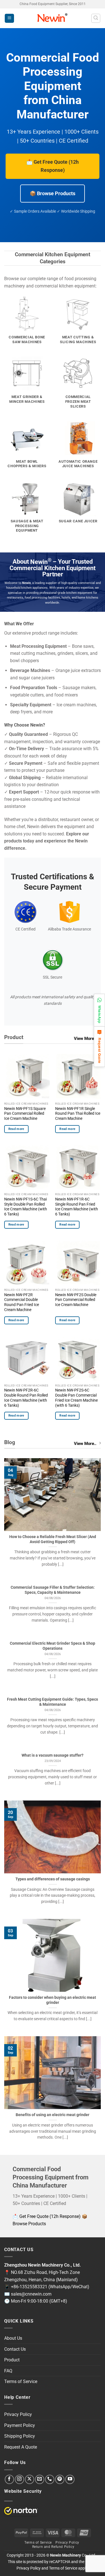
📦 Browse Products (53, 193)
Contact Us (15, 2349)
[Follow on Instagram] (19, 2479)
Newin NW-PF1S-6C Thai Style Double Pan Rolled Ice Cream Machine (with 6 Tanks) (26, 1207)
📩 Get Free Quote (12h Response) (53, 166)
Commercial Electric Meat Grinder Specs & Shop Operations (53, 1646)
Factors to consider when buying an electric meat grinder (53, 2000)
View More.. (85, 1039)
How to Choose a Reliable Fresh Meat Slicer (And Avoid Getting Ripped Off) (53, 1539)
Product (12, 2360)
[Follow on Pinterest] (60, 2479)
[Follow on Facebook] (9, 2479)
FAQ (8, 2371)
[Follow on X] (30, 2479)
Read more (16, 1129)
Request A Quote (21, 2447)
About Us (13, 2338)
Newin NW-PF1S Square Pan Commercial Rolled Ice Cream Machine (25, 1113)
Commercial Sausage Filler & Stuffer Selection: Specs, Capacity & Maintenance (53, 1590)
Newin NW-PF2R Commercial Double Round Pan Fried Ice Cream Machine (22, 1302)
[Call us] (50, 2479)
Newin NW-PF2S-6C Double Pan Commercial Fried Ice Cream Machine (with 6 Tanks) (76, 1398)
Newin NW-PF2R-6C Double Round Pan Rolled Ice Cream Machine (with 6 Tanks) (26, 1398)
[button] (9, 18)
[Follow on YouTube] (70, 2479)
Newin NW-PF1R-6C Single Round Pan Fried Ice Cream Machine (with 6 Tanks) (77, 1207)
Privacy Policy (18, 2414)
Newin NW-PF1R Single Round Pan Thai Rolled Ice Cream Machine (78, 1113)
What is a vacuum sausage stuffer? (53, 1755)
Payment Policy (20, 2425)
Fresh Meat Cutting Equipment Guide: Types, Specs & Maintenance (53, 1702)
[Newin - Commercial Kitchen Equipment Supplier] (53, 18)
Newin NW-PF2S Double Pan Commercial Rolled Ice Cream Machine (76, 1300)
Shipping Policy (20, 2436)
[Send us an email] (40, 2479)
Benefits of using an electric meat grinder (53, 2115)
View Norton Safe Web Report (21, 2511)
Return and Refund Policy (53, 2547)
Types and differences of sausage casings (53, 1879)
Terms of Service (21, 2381)
